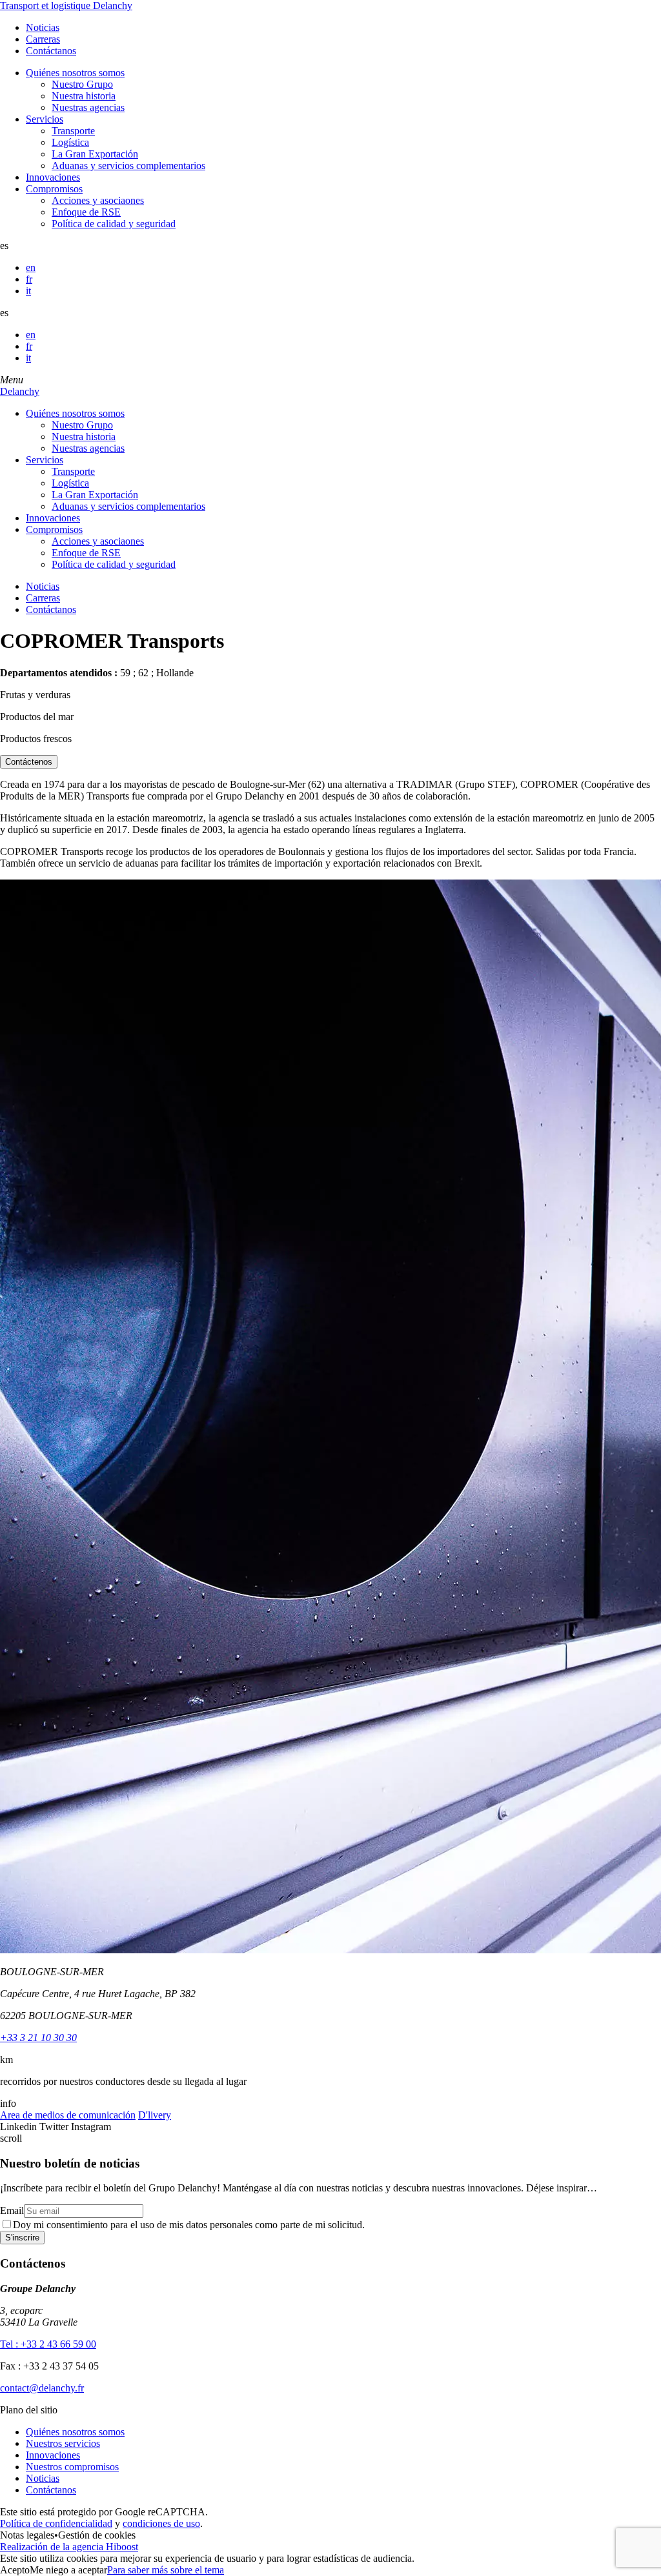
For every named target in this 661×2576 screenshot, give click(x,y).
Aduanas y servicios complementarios (128, 166)
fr (29, 279)
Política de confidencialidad (56, 2523)
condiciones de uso (161, 2523)
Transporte (73, 131)
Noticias (43, 27)
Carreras (43, 39)
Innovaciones (53, 177)
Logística (70, 142)
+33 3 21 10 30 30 (38, 2038)
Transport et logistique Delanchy (66, 5)
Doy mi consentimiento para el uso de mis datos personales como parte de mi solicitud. (189, 2225)
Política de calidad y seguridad (114, 224)
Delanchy (20, 391)
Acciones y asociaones (98, 200)
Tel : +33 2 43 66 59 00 (48, 2344)
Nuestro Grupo (82, 84)
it (28, 291)
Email (12, 2210)
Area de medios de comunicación (68, 2115)
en (31, 267)
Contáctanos (51, 51)
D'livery (155, 2115)
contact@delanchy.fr (42, 2388)
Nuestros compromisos (72, 2467)
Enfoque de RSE (86, 212)
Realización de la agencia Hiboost (69, 2547)
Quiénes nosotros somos (75, 73)
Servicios (45, 119)
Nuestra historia (84, 96)
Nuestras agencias (88, 107)
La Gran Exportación (95, 154)
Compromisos (54, 189)
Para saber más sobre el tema (166, 2570)
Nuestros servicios (63, 2443)
